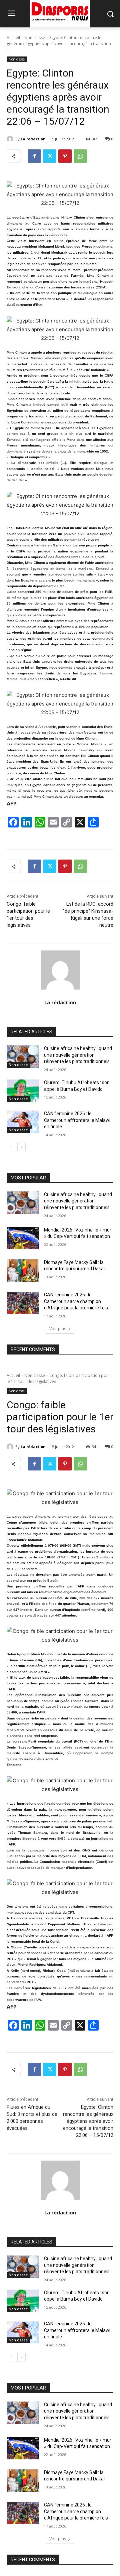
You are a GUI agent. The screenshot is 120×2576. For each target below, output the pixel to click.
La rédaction (33, 139)
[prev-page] (11, 1147)
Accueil (13, 38)
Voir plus (58, 1329)
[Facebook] (34, 156)
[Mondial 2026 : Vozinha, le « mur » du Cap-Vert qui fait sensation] (23, 1238)
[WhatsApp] (80, 156)
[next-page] (21, 1147)
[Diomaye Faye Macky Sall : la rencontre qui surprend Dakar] (23, 1270)
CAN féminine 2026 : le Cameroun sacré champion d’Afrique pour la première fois (76, 1301)
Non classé (35, 38)
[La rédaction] (11, 139)
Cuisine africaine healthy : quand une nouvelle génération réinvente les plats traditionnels (78, 1055)
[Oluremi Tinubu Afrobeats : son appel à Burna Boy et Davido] (23, 1091)
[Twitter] (50, 156)
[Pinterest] (65, 156)
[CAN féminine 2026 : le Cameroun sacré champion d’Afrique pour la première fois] (23, 1303)
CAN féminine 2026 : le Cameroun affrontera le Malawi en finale (77, 1120)
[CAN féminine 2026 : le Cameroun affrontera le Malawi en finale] (23, 1122)
